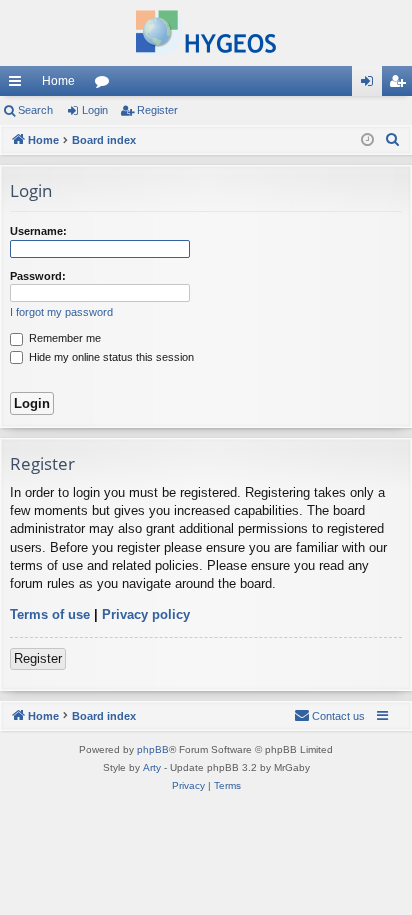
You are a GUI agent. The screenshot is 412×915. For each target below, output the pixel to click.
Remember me (63, 338)
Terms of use (50, 614)
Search (35, 110)
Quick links (19, 85)
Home (58, 81)
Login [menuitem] (371, 85)
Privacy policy (146, 614)
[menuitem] (393, 140)
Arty (152, 767)
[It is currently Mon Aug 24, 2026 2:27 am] (367, 140)
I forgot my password (61, 312)
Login (95, 110)
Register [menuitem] (401, 85)
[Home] (206, 33)
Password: (38, 276)
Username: (38, 231)
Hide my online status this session (110, 357)
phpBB (153, 749)
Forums (106, 85)
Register (157, 110)
